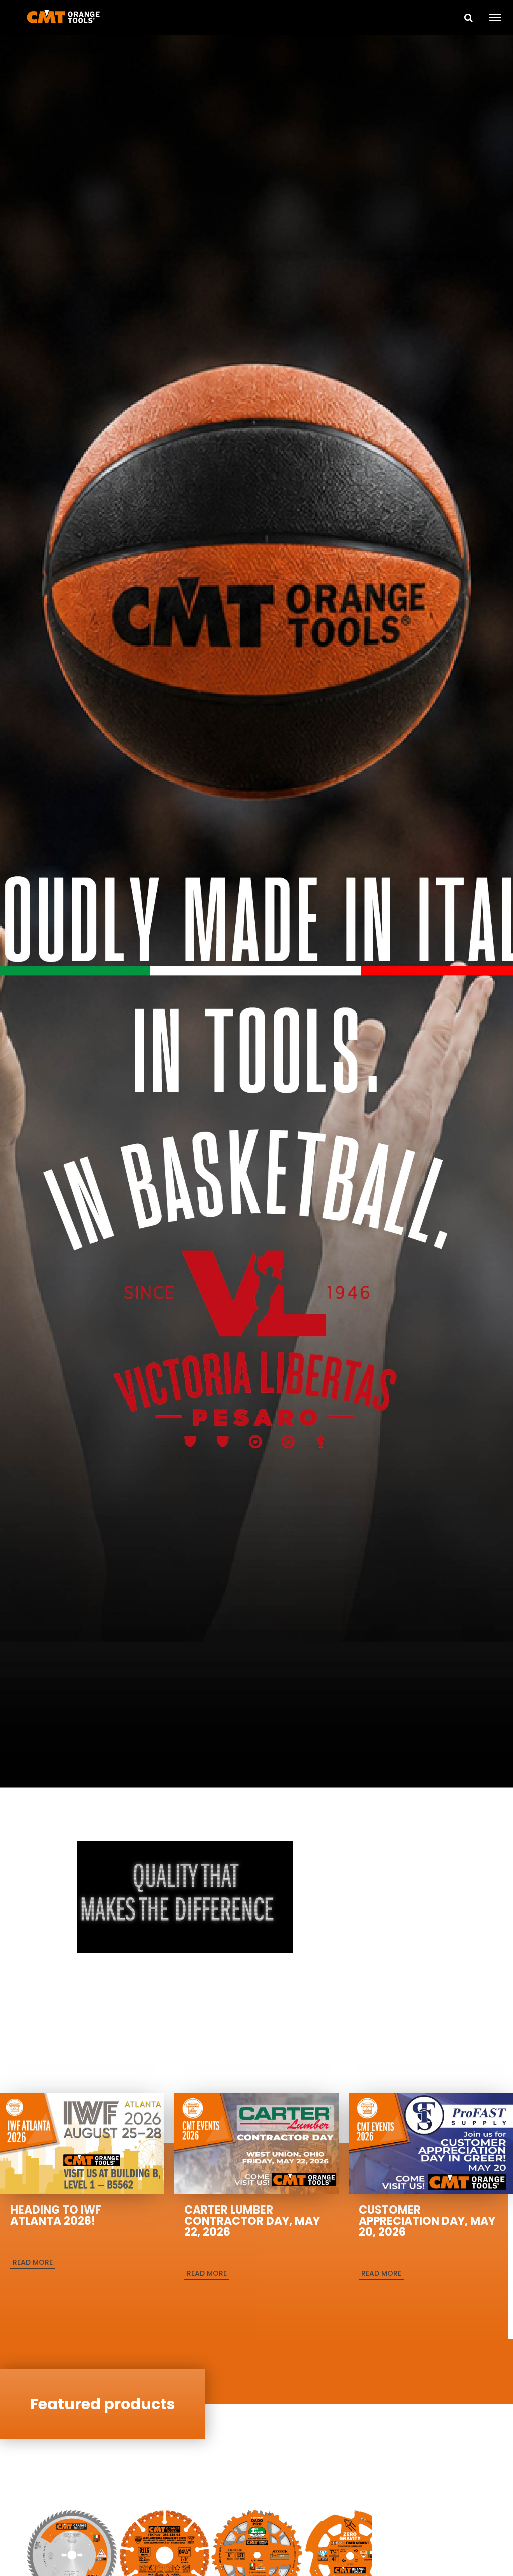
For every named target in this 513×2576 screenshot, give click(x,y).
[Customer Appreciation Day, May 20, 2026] (431, 2143)
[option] (256, 913)
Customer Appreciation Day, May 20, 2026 (427, 2221)
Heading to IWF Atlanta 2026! (56, 2215)
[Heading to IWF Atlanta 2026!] (82, 2143)
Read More (33, 2262)
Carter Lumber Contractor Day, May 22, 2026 (252, 2221)
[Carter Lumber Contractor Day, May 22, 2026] (256, 2143)
